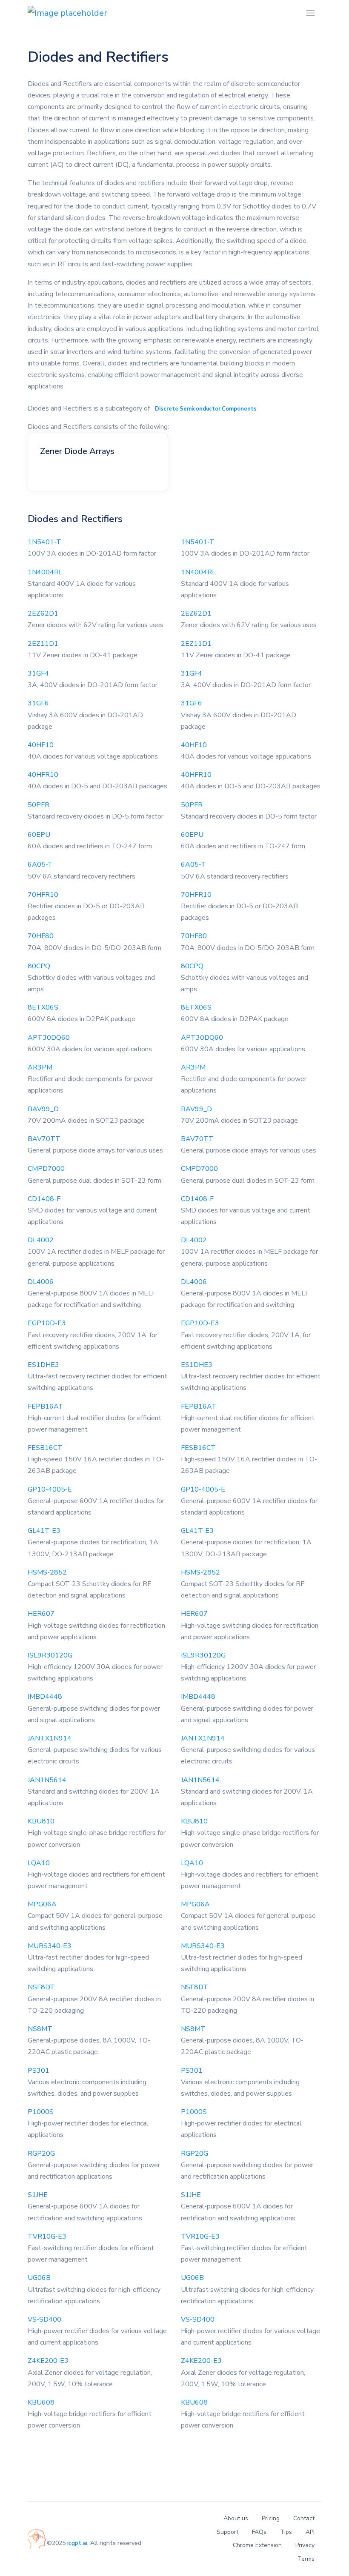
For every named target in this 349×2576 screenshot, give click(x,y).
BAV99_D (43, 1109)
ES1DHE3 (43, 1365)
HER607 (41, 1614)
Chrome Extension (257, 2545)
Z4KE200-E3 (48, 2361)
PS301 (39, 2071)
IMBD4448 (45, 1697)
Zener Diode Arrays (77, 451)
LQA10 (39, 1863)
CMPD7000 (46, 1169)
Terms (306, 2559)
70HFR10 (43, 895)
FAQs (259, 2532)
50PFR (39, 805)
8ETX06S (43, 1007)
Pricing (271, 2518)
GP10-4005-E (50, 1489)
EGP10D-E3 (47, 1323)
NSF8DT (41, 1987)
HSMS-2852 (47, 1572)
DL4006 (41, 1282)
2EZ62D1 (43, 613)
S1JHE (38, 2195)
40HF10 (41, 745)
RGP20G (41, 2154)
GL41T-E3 (44, 1531)
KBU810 (41, 1821)
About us (236, 2518)
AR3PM (40, 1067)
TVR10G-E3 (47, 2237)
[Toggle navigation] (310, 13)
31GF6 (38, 703)
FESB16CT (45, 1448)
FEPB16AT (46, 1406)
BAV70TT (44, 1139)
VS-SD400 (44, 2319)
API (310, 2532)
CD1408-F (44, 1199)
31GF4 (38, 673)
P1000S (41, 2112)
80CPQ (39, 966)
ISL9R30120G (50, 1655)
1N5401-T (44, 542)
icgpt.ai (77, 2543)
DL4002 (41, 1240)
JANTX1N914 (50, 1738)
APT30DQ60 (49, 1038)
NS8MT (40, 2029)
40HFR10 (43, 775)
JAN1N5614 (47, 1780)
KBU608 (41, 2402)
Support (227, 2532)
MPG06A (42, 1904)
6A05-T (40, 864)
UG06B (39, 2278)
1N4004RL (45, 572)
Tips (286, 2532)
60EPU (39, 835)
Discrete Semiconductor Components (206, 409)
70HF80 (41, 936)
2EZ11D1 (43, 644)
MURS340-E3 (50, 1946)
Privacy (305, 2545)
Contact (304, 2518)
